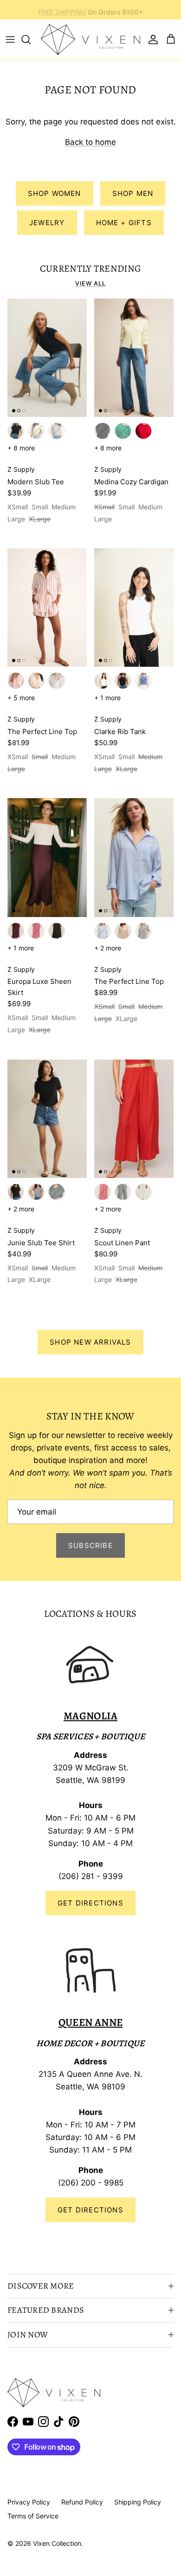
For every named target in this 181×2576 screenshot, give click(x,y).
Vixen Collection (57, 2543)
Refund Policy (82, 2502)
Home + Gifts (124, 223)
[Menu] (10, 39)
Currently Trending (91, 268)
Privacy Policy (29, 2502)
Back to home (90, 142)
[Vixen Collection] (90, 39)
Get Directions (90, 1903)
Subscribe (90, 1545)
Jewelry (47, 223)
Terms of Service (33, 2516)
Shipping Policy (138, 2502)
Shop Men (133, 193)
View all (90, 283)
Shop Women (55, 193)
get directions (90, 2210)
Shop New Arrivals (90, 1342)
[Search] (31, 39)
